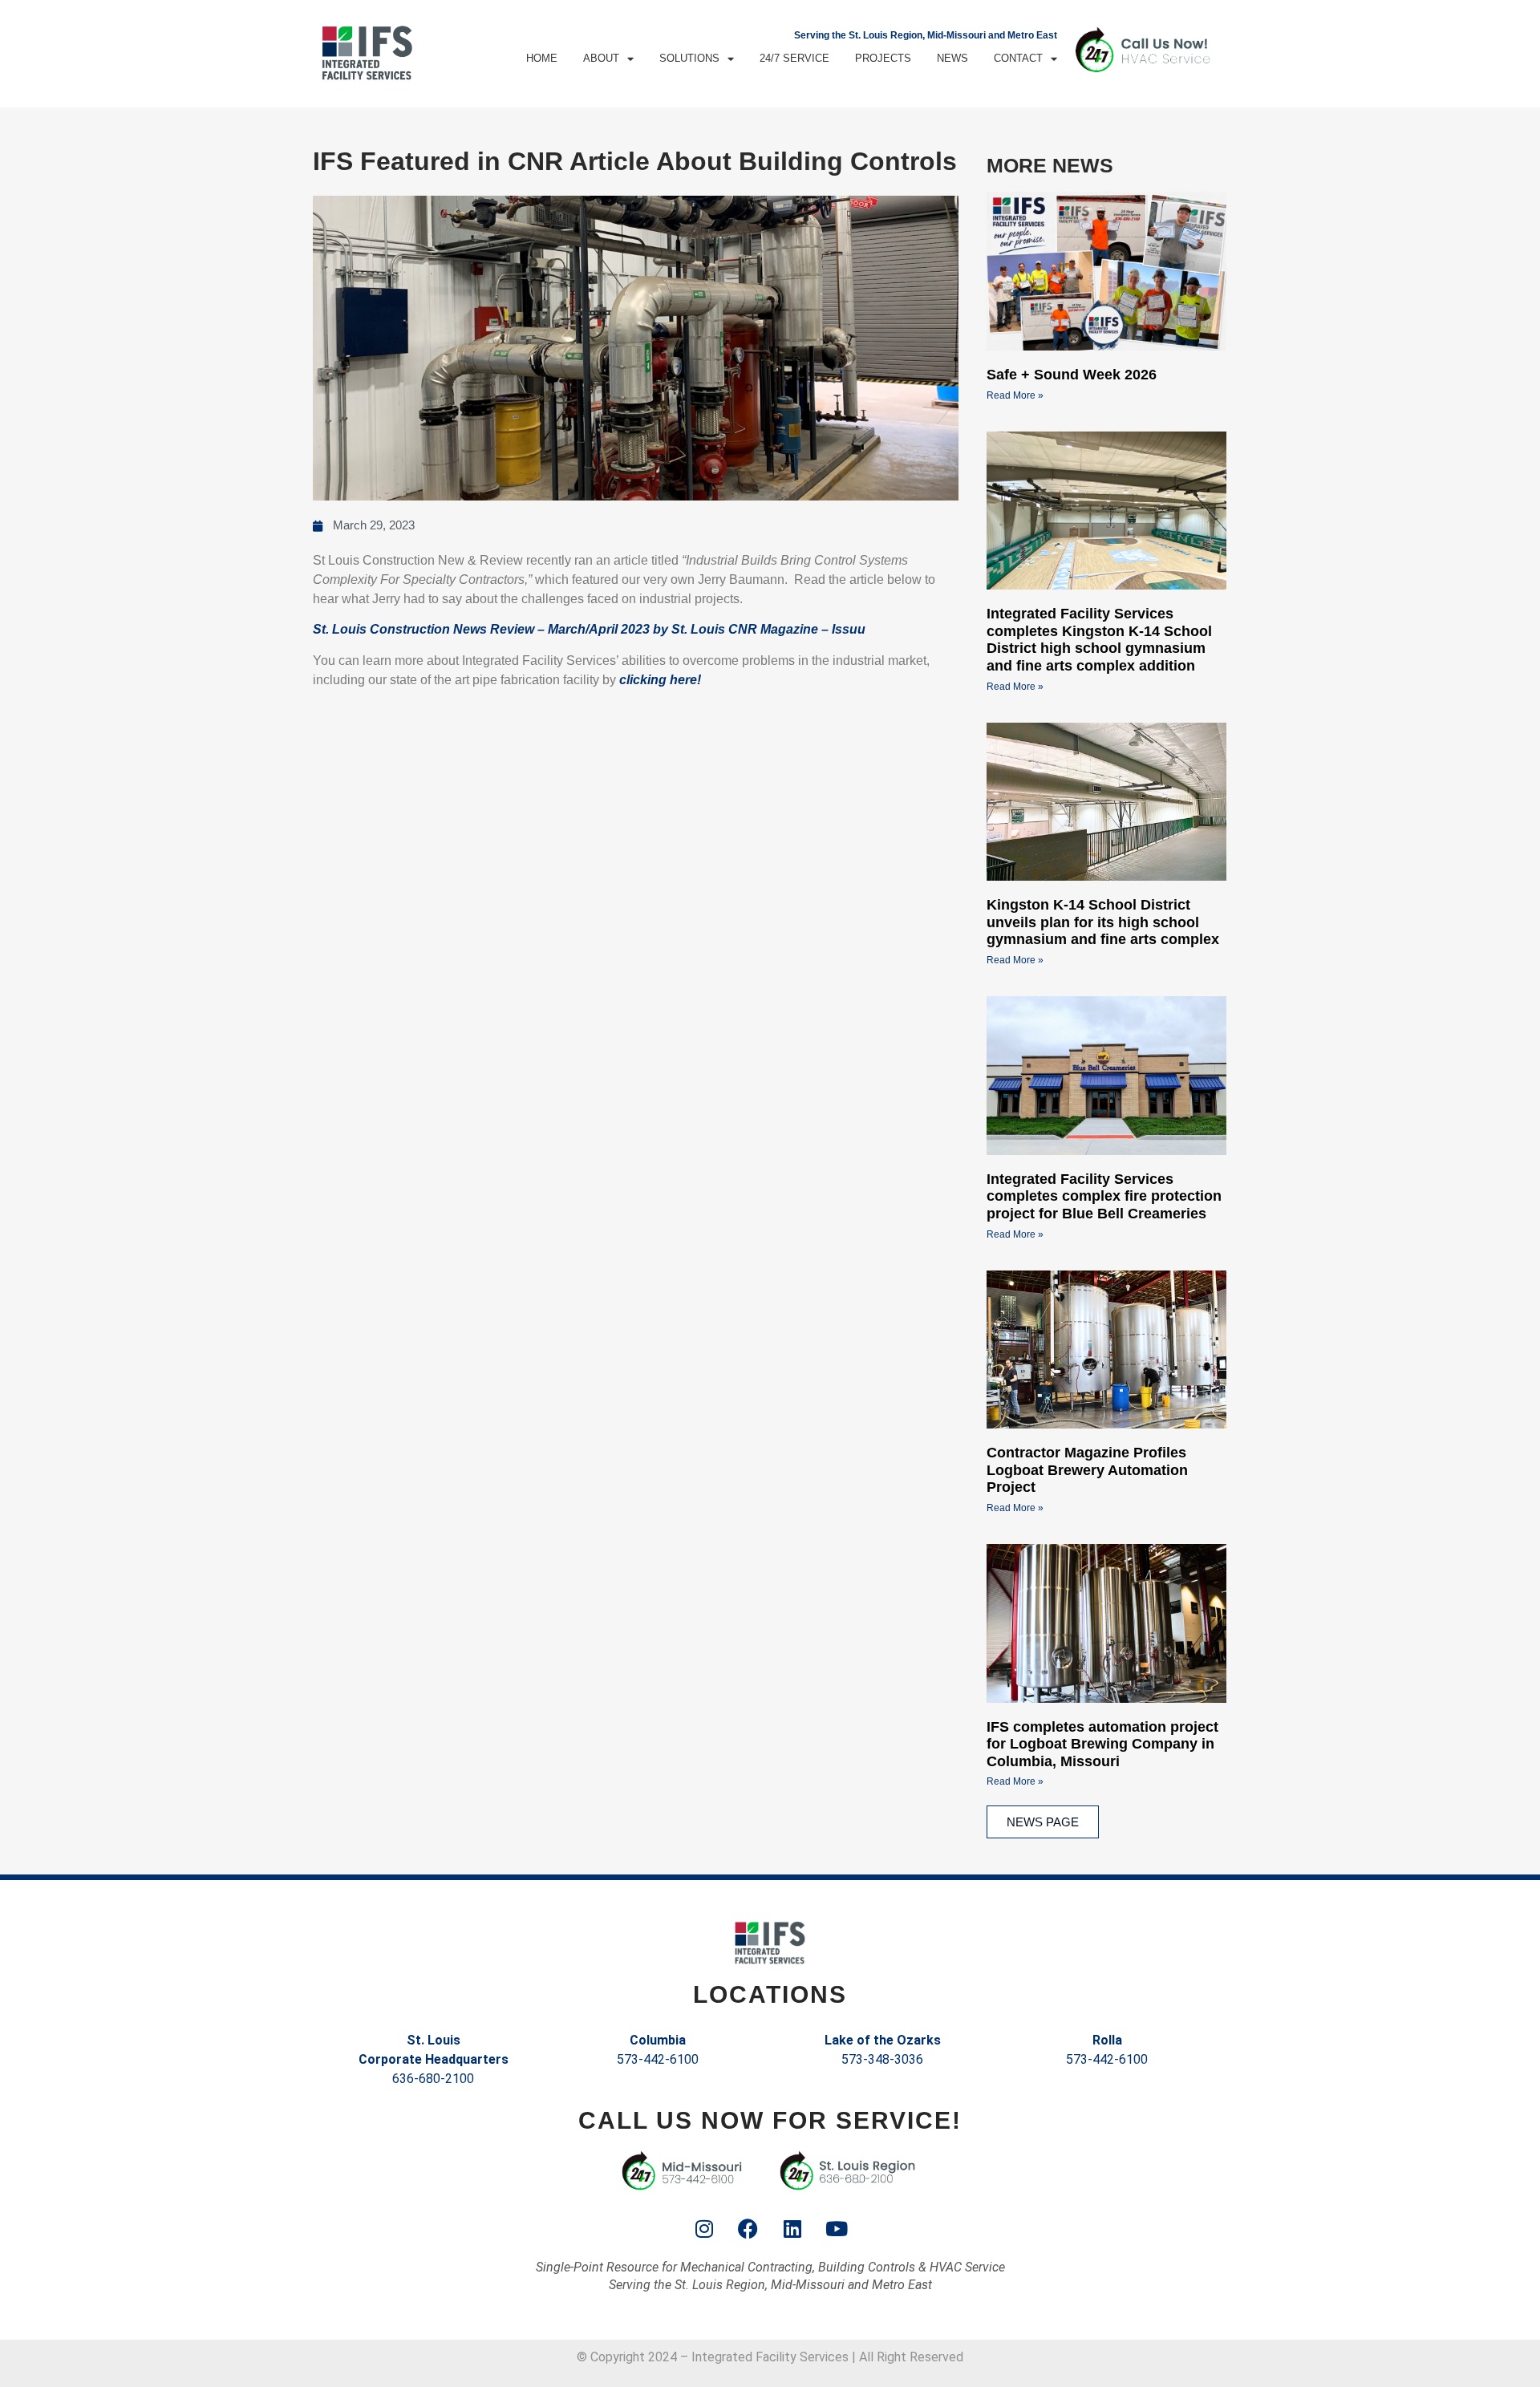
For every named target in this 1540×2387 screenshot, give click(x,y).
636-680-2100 (433, 2079)
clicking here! (660, 680)
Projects (883, 58)
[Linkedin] (792, 2228)
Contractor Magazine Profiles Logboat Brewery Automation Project (1087, 1470)
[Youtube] (837, 2228)
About (601, 58)
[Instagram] (704, 2228)
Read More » (1015, 395)
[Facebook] (748, 2228)
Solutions (689, 58)
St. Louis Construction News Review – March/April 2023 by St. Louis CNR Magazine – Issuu (589, 629)
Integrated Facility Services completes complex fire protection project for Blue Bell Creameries (1104, 1196)
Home (542, 58)
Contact (1018, 58)
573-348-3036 (882, 2059)
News (952, 58)
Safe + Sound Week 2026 (1072, 375)
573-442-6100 (658, 2059)
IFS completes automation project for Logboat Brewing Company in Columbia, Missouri (1102, 1744)
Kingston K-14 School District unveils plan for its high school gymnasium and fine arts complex (1103, 922)
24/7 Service (794, 58)
